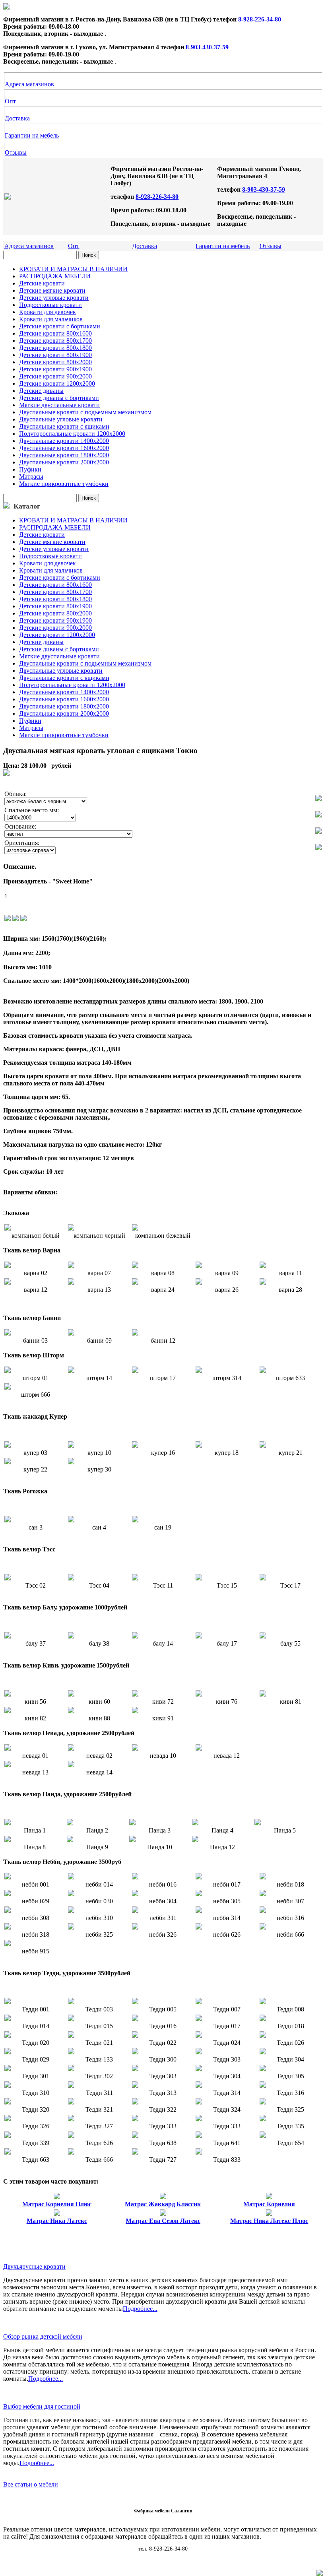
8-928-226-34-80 (260, 19)
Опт (10, 101)
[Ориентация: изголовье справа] (318, 848)
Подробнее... (140, 2309)
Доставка (17, 118)
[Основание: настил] (318, 832)
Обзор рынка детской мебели (43, 2336)
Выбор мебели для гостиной (42, 2406)
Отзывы (16, 152)
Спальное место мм (31, 810)
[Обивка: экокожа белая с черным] (318, 799)
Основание (19, 826)
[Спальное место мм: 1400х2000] (318, 815)
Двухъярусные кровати (34, 2266)
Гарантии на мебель (32, 135)
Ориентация (21, 843)
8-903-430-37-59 (207, 47)
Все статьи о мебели (31, 2484)
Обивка (15, 794)
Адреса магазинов (29, 84)
